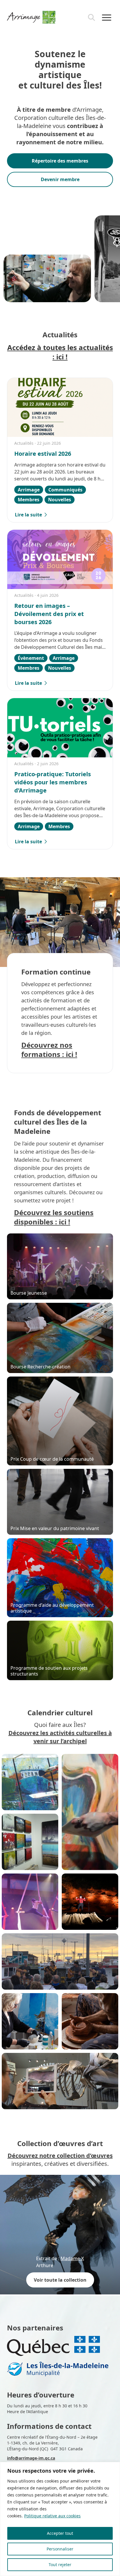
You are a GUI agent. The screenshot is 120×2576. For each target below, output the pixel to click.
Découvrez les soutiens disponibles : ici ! (54, 1217)
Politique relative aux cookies (52, 2516)
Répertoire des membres (60, 161)
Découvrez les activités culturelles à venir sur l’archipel (60, 1737)
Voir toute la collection (60, 2280)
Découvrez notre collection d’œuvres (60, 2156)
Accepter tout (60, 2533)
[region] (60, 2519)
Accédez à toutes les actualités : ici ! (60, 352)
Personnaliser (60, 2549)
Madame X (72, 2258)
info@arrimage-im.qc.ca (31, 2458)
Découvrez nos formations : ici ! (49, 1050)
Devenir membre (60, 179)
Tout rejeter (60, 2565)
